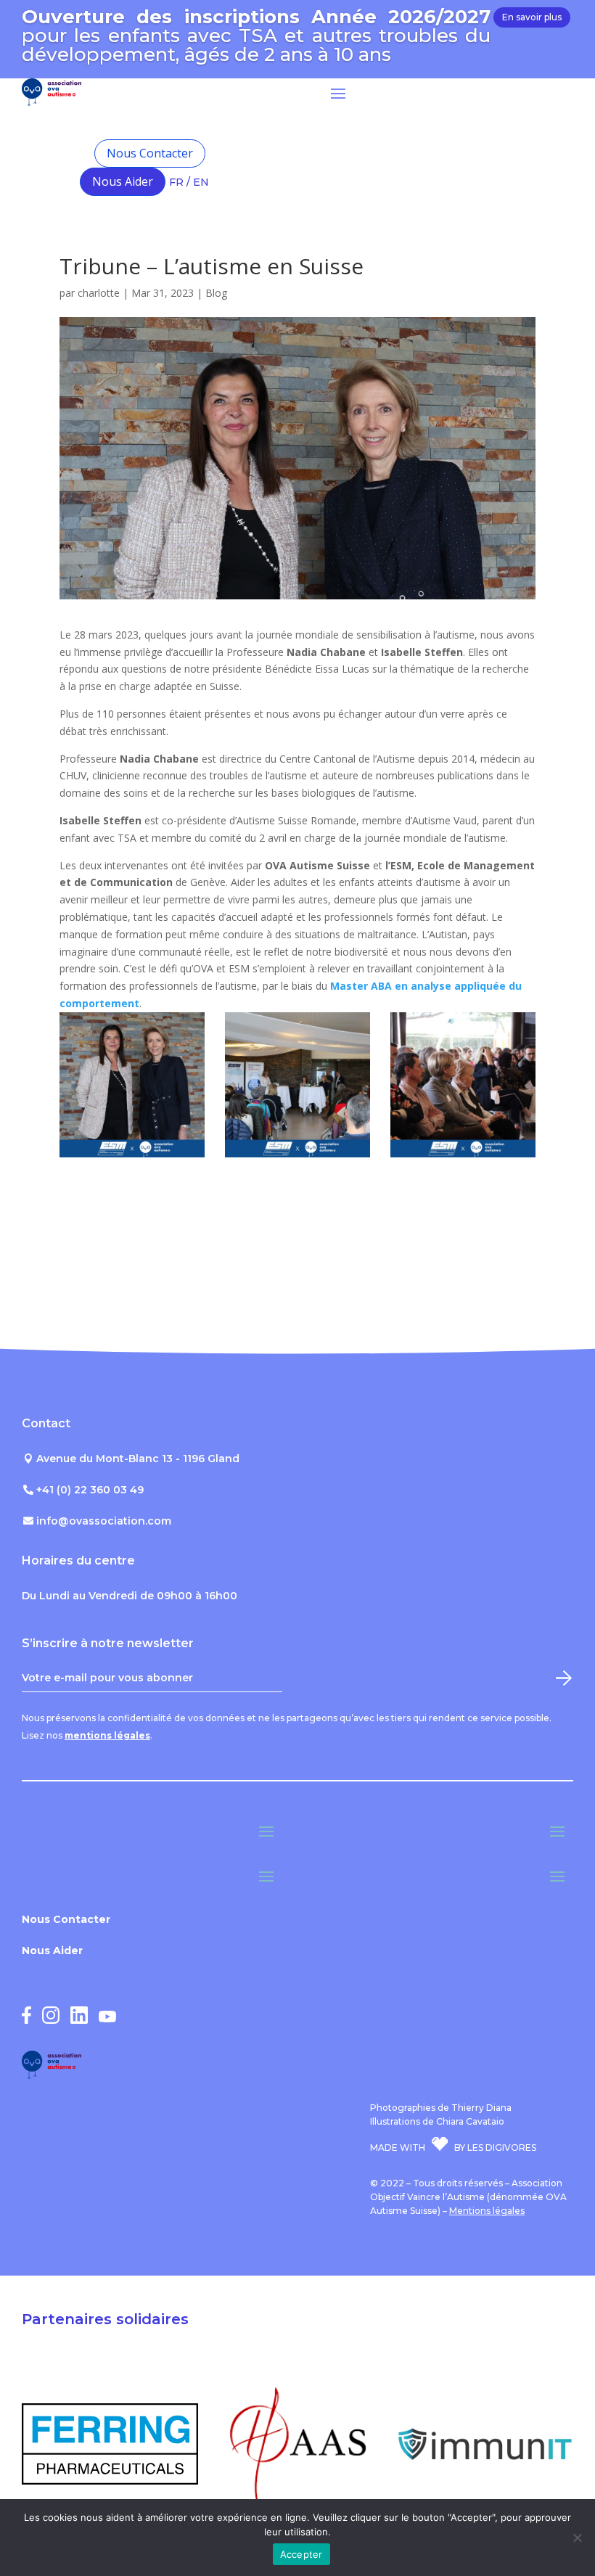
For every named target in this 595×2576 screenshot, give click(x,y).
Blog (216, 293)
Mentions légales (487, 2211)
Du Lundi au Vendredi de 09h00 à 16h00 (130, 1596)
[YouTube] (107, 2018)
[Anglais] (181, 184)
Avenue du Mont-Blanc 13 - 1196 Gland (138, 1459)
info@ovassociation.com (104, 1521)
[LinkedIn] (79, 2020)
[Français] (181, 153)
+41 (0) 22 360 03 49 (90, 1490)
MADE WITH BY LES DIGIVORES (453, 2148)
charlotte (99, 293)
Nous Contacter (150, 153)
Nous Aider (123, 181)
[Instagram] (51, 2020)
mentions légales (107, 1735)
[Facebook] (26, 2020)
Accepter (301, 2554)
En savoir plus (532, 17)
